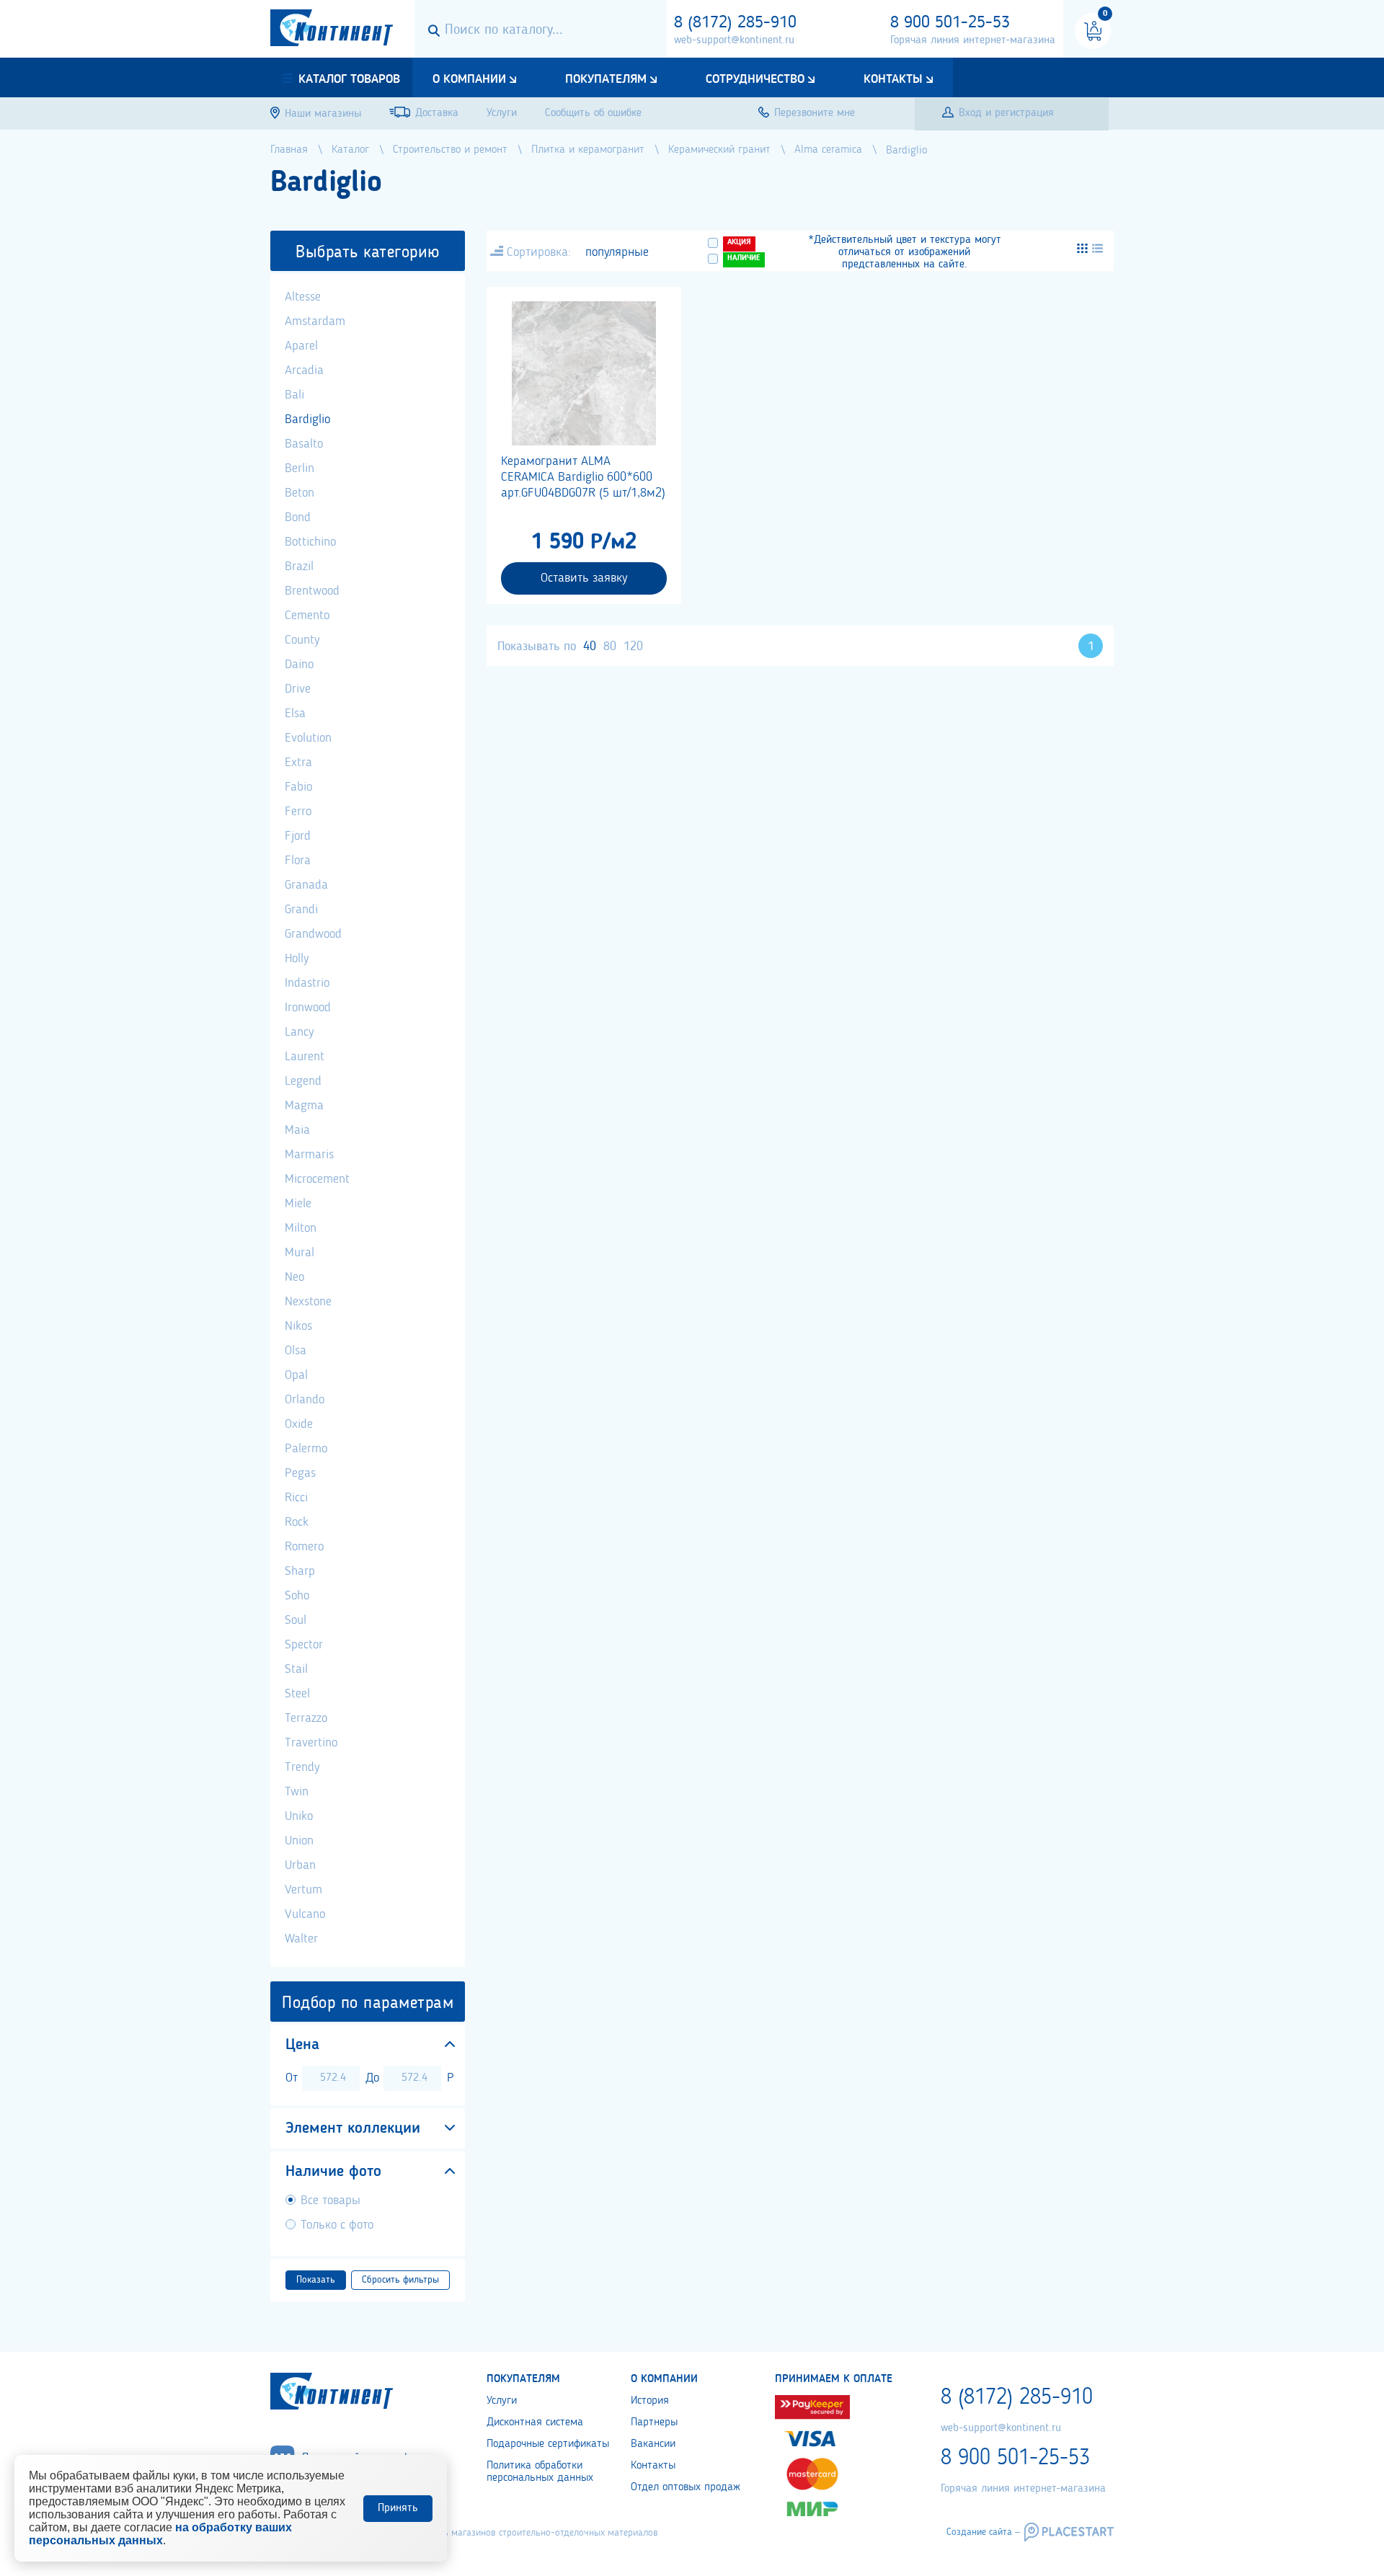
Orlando (305, 1400)
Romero (304, 1547)
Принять (398, 2508)
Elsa (295, 714)
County (302, 640)
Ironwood (308, 1008)
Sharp (300, 1571)
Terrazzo (306, 1718)
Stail (296, 1669)
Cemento (307, 616)
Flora (298, 861)
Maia (297, 1130)
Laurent (305, 1057)
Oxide (299, 1424)
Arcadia (304, 370)
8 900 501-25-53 (950, 23)
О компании (469, 79)
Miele (298, 1204)
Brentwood (312, 591)
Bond (298, 518)
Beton (300, 493)
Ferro (298, 812)
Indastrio (307, 983)
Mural (300, 1253)
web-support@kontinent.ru (734, 40)
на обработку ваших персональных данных (160, 2534)
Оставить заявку (584, 578)
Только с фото (337, 2225)
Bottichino (310, 542)
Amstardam (315, 321)
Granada (306, 885)
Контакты (893, 79)
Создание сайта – (983, 2532)
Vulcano (305, 1914)
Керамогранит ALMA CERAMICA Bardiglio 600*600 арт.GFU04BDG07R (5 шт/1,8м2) (583, 477)
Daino (299, 665)
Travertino (311, 1743)
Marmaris (309, 1155)
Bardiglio (307, 419)
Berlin (300, 468)
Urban (300, 1865)
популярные (617, 252)
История (650, 2401)
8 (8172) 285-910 (735, 23)
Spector (304, 1645)
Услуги (502, 2401)
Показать (316, 2280)
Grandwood (313, 934)
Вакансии (653, 2444)
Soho (297, 1596)
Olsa (296, 1351)
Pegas (300, 1473)
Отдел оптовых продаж (686, 2487)
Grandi (301, 910)
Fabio (298, 787)
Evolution (308, 738)
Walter (301, 1939)
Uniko (299, 1816)
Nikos (298, 1326)
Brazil (299, 567)
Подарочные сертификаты (548, 2444)
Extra (298, 763)
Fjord (298, 836)
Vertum (303, 1890)
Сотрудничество (755, 79)
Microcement (317, 1179)
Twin (297, 1792)
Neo (294, 1277)
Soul (296, 1620)
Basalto (304, 444)
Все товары (331, 2200)
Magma (304, 1106)
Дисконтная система (535, 2422)
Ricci (296, 1498)
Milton (301, 1228)
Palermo (306, 1449)
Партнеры (654, 2422)
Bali (294, 395)
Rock (297, 1522)
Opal (296, 1375)
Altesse (303, 297)
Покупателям (606, 79)
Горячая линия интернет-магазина (973, 40)
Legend (303, 1081)
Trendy (302, 1767)
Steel (297, 1694)
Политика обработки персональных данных (540, 2472)
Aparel (301, 346)
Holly (297, 959)
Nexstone (308, 1302)
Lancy (299, 1032)
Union (299, 1841)
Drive (298, 689)
